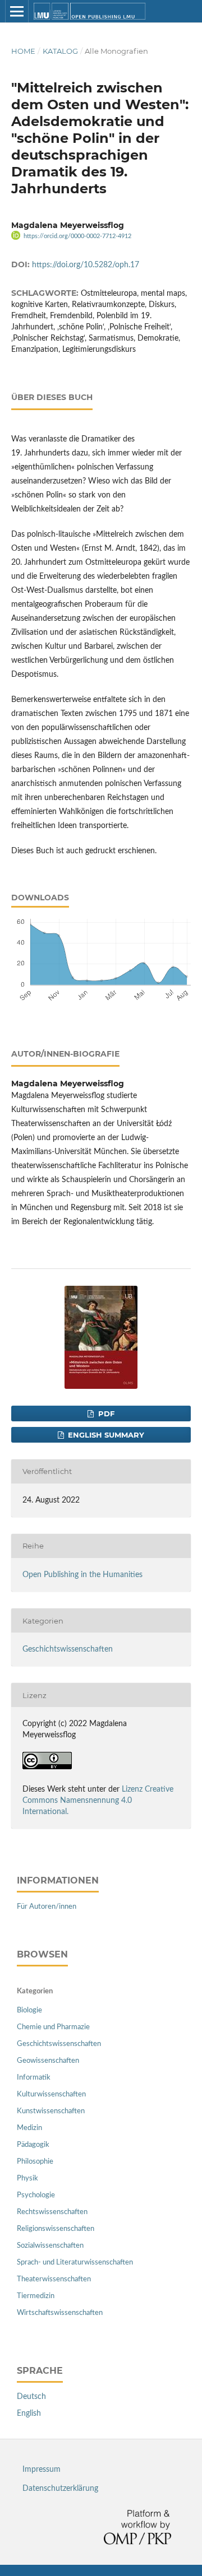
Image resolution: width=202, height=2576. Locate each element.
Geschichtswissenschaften (68, 1649)
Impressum (42, 2470)
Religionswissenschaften (56, 2229)
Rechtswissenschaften (52, 2212)
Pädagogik (33, 2145)
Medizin (29, 2128)
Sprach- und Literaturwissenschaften (75, 2263)
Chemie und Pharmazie (53, 2027)
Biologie (29, 2010)
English (29, 2414)
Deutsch (31, 2397)
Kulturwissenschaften (51, 2094)
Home (23, 51)
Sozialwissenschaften (50, 2246)
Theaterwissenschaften (54, 2279)
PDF (105, 1413)
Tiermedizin (36, 2296)
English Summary (105, 1435)
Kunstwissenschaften (51, 2111)
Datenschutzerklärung (60, 2489)
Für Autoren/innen (47, 1907)
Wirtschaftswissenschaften (60, 2313)
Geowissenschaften (48, 2061)
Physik (27, 2179)
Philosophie (35, 2162)
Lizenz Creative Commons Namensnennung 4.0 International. (98, 1801)
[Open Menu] (17, 11)
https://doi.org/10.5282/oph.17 (86, 265)
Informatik (34, 2078)
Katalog (60, 51)
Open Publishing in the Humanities (82, 1575)
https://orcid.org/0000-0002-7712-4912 (77, 236)
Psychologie (36, 2195)
